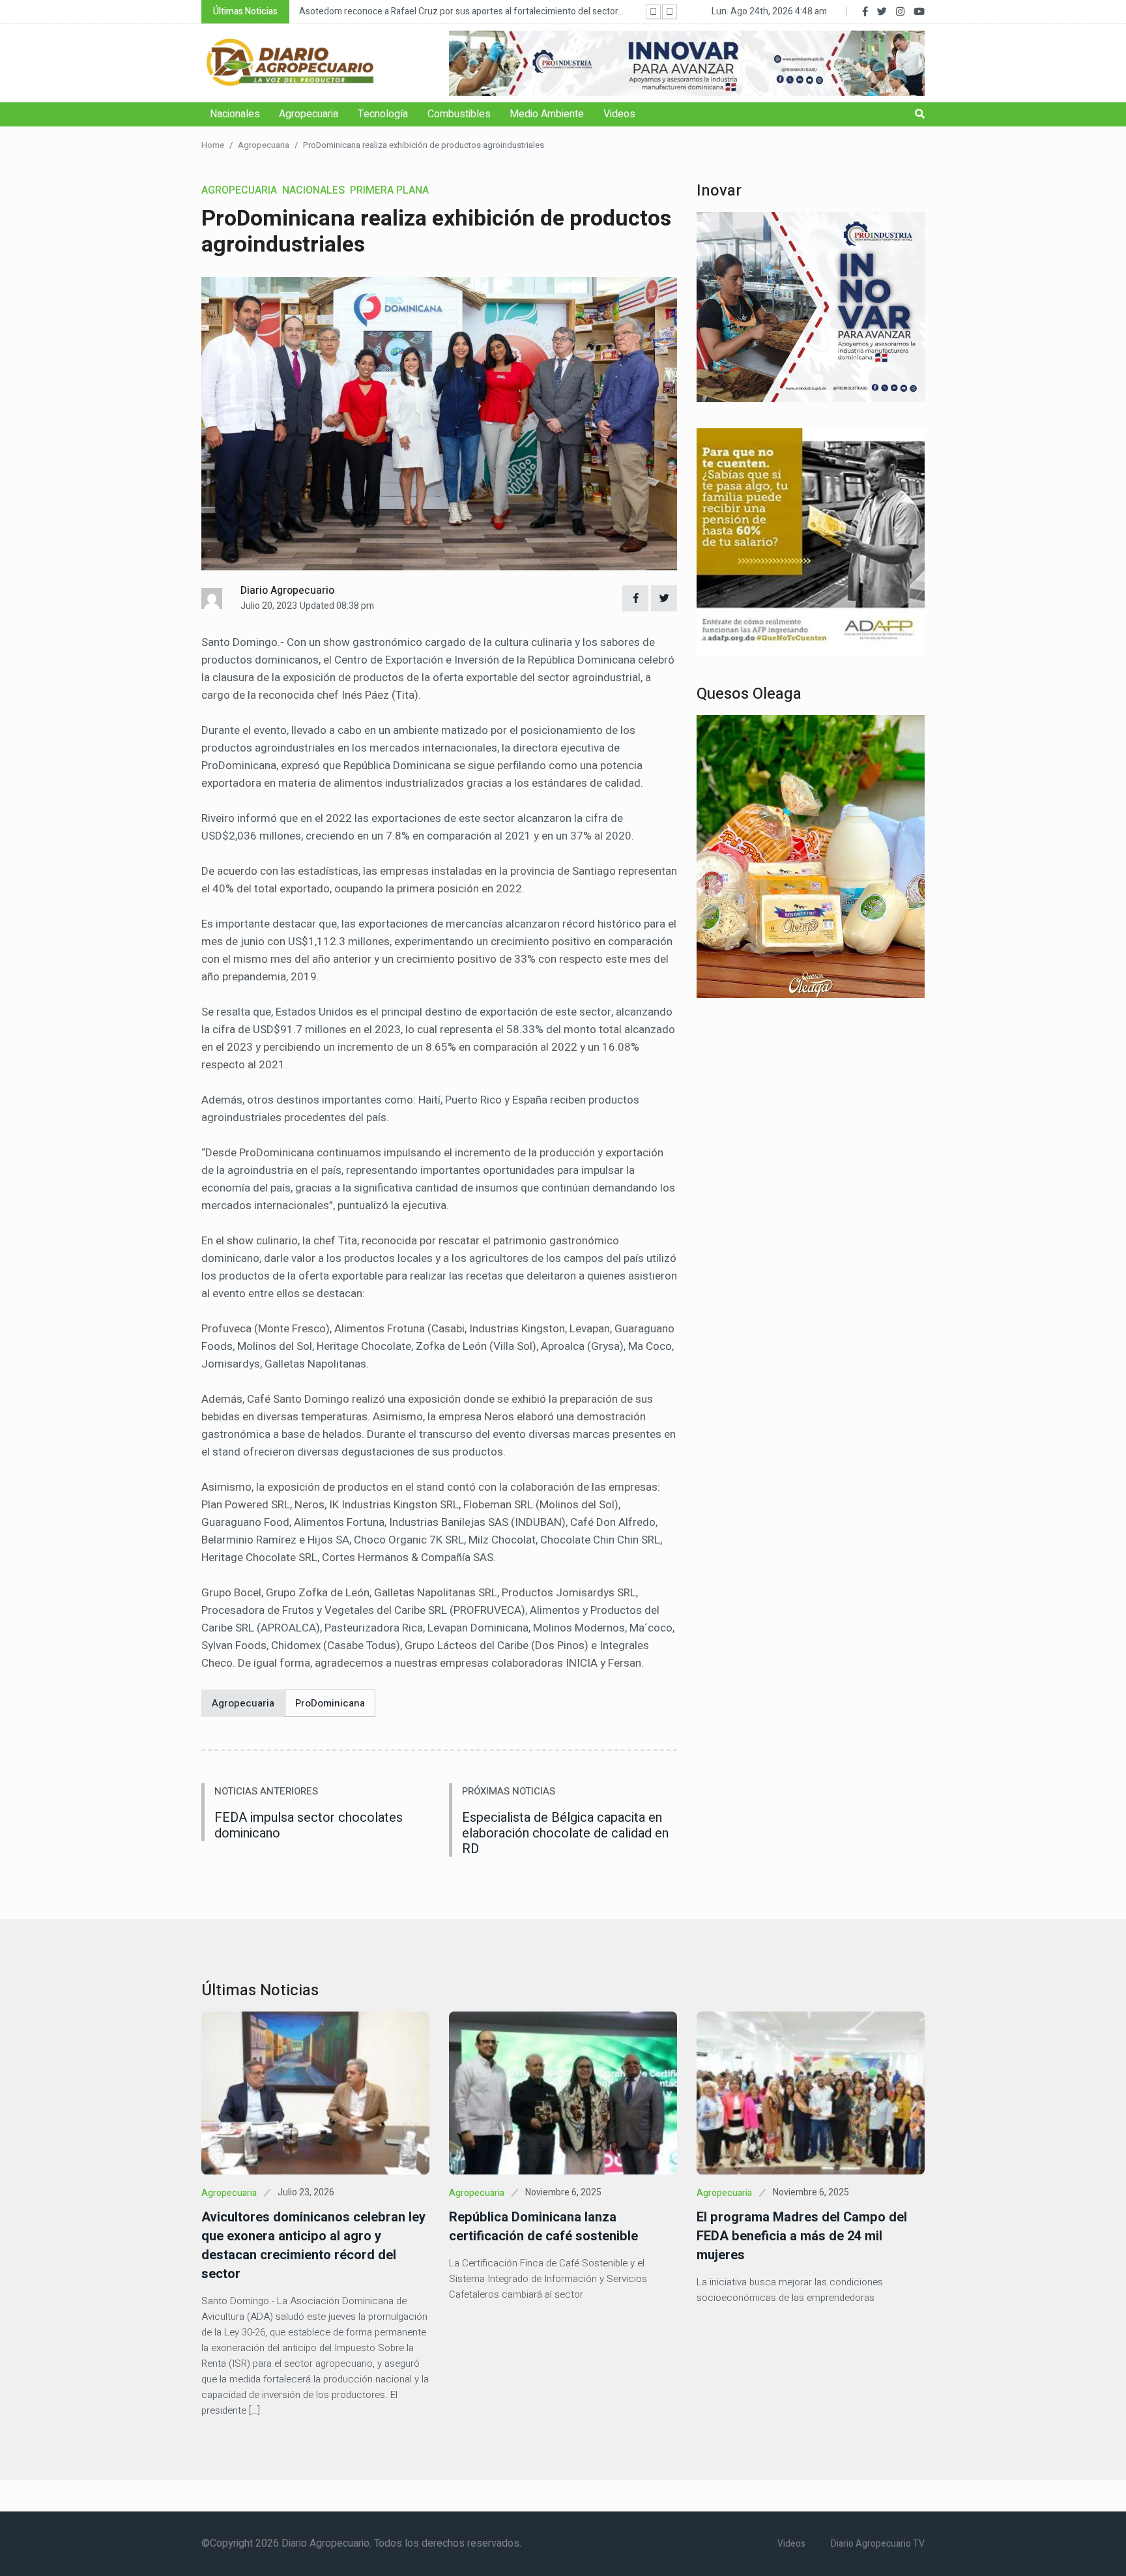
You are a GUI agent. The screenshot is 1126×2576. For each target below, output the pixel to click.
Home (213, 145)
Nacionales (235, 114)
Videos (619, 114)
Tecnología (383, 114)
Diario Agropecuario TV (878, 2544)
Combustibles (459, 114)
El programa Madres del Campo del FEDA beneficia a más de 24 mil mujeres (802, 2236)
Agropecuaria (309, 114)
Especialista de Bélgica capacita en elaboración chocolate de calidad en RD (565, 1833)
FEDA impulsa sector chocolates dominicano (309, 1825)
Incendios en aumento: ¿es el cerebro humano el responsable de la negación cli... (461, 11)
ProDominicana (330, 1703)
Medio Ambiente (547, 114)
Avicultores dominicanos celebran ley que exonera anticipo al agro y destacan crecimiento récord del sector (313, 2246)
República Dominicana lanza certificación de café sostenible (543, 2227)
